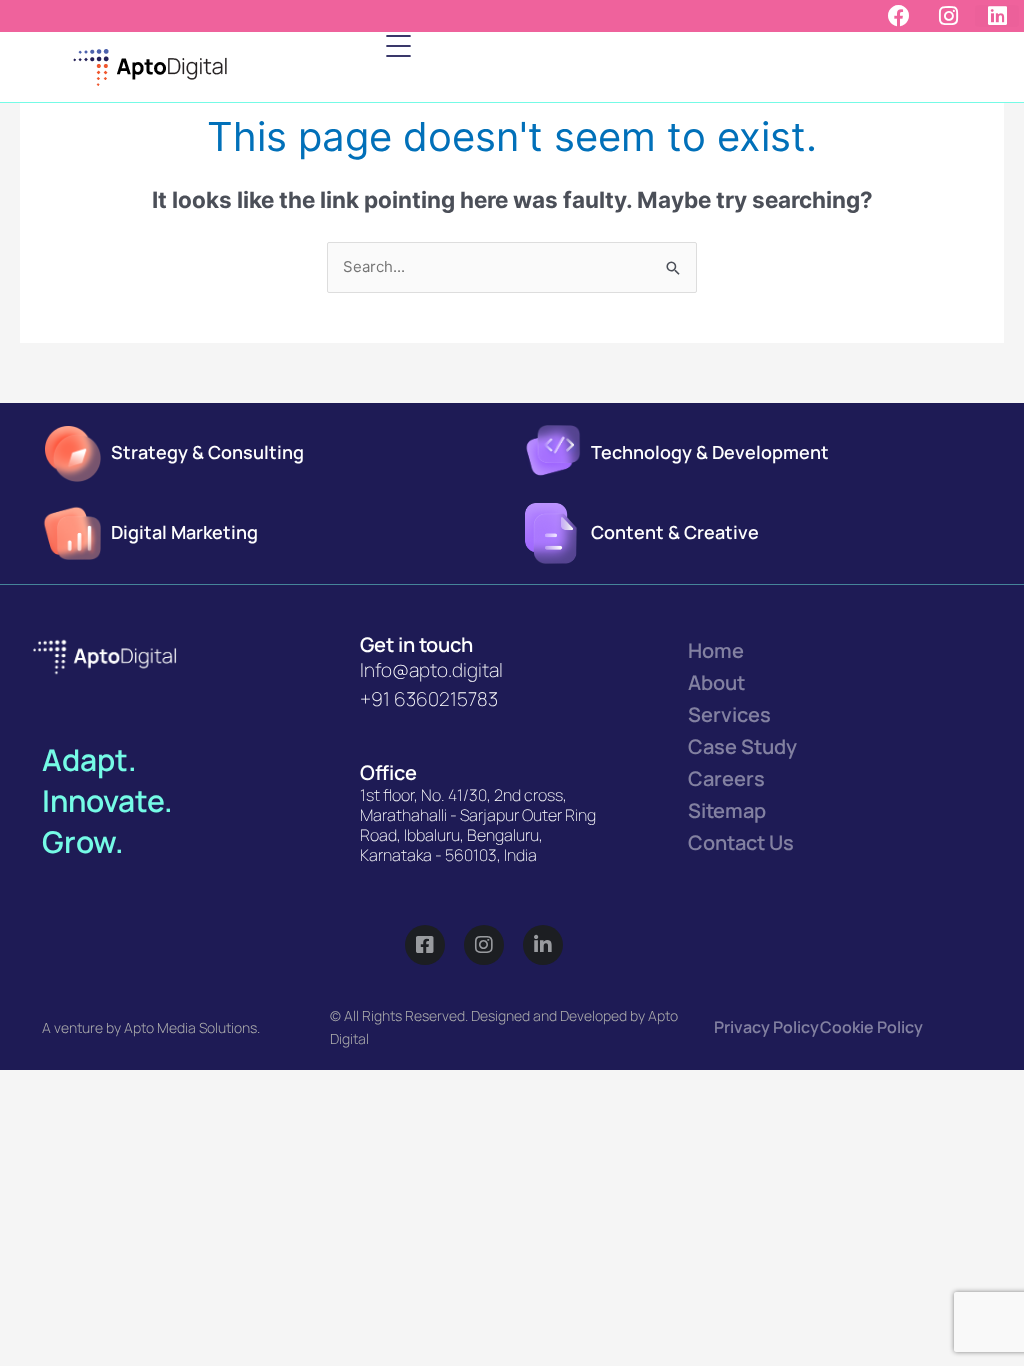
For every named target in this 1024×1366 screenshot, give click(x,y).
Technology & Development (710, 452)
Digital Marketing (184, 532)
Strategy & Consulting (207, 452)
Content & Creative (675, 532)
